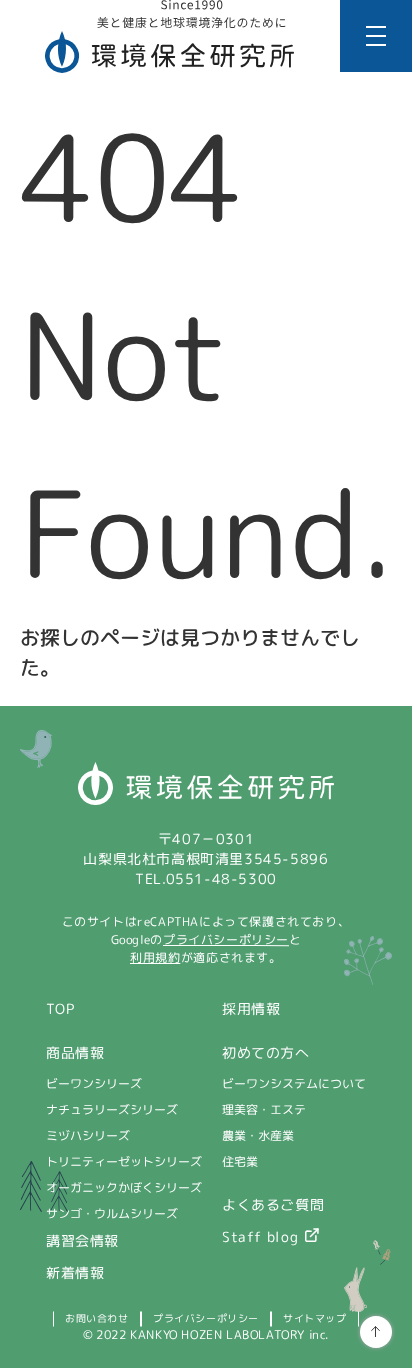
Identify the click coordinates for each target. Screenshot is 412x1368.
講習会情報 (82, 1240)
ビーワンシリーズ (94, 1083)
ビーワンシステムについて (294, 1083)
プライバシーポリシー (226, 939)
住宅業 (240, 1161)
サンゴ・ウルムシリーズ (112, 1213)
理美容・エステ (264, 1109)
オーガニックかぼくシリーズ (124, 1187)
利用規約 (155, 957)
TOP (60, 1008)
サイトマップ (315, 1318)
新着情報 (75, 1272)
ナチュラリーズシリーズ (112, 1109)
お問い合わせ (97, 1318)
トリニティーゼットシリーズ (124, 1161)
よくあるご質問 (273, 1204)
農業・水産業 (258, 1135)
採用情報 (251, 1008)
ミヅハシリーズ (88, 1135)
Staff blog (260, 1236)
